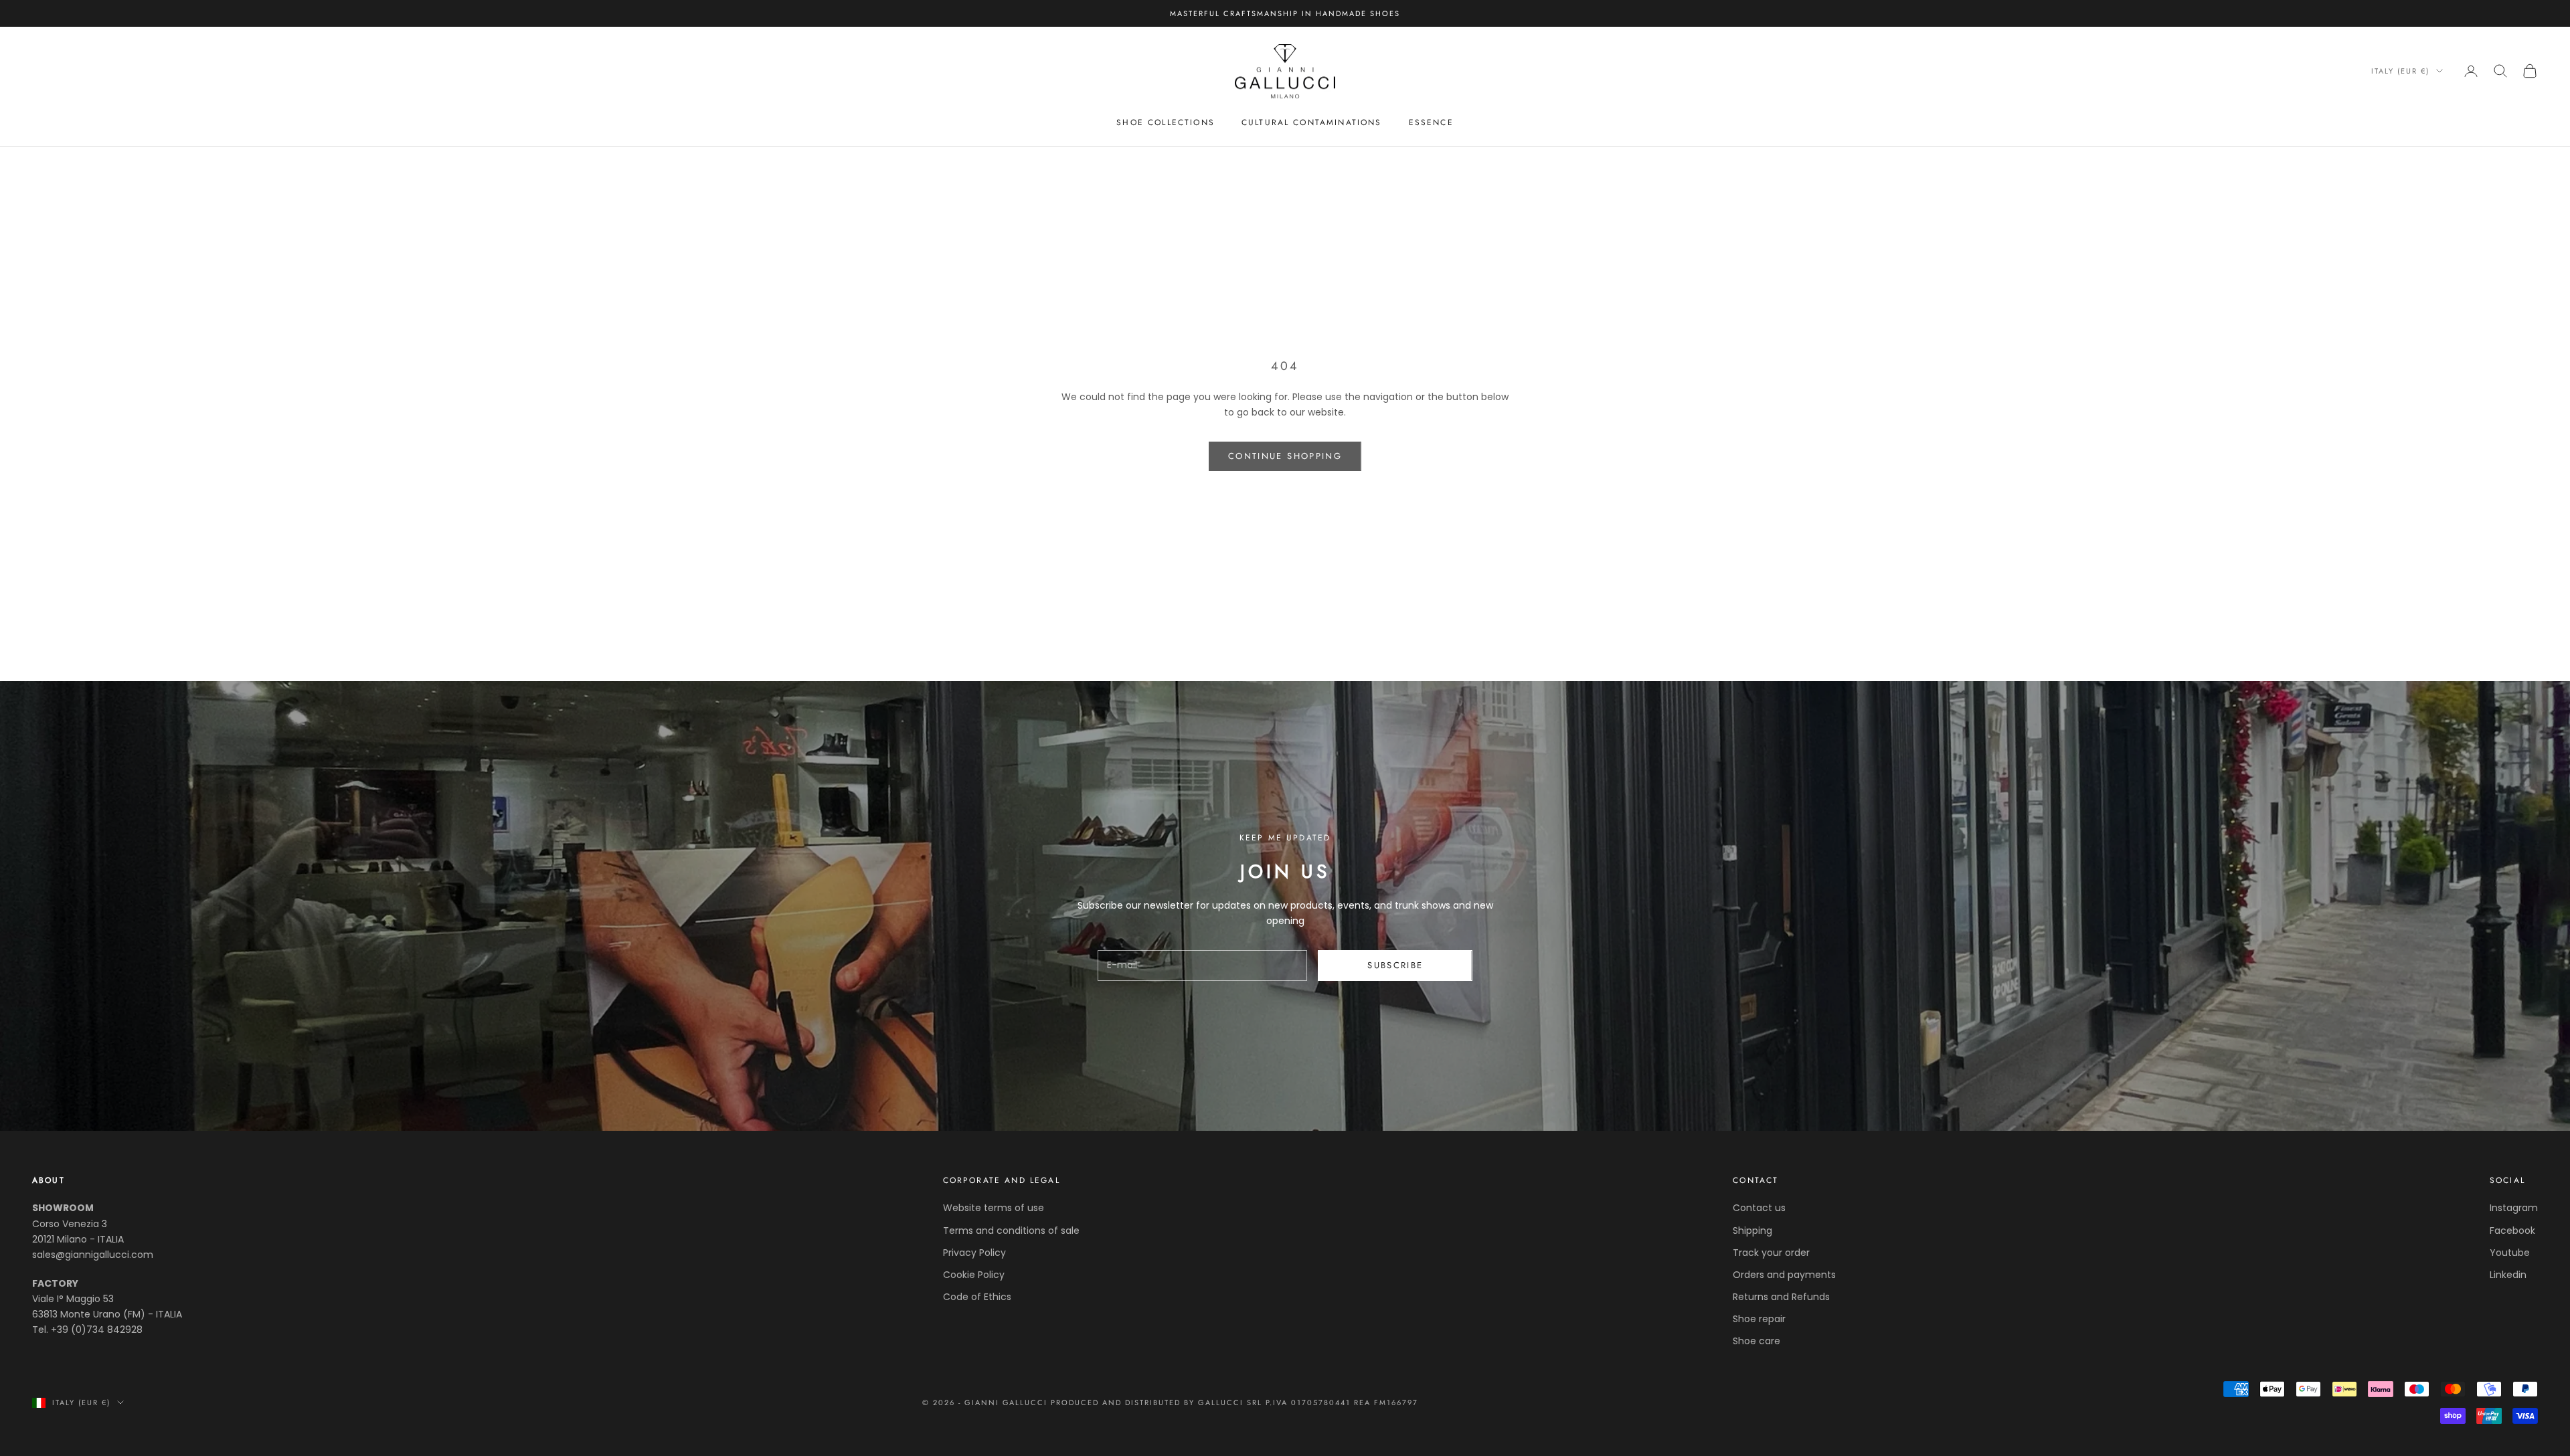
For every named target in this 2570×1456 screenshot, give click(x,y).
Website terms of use (994, 1208)
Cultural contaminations (1312, 122)
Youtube (2510, 1253)
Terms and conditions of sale (1011, 1231)
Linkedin (2508, 1275)
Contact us (1759, 1208)
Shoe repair (1759, 1319)
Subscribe (1395, 965)
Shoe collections (1166, 122)
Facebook (2512, 1231)
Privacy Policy (974, 1253)
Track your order (1771, 1253)
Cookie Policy (974, 1275)
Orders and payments (1784, 1275)
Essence (1431, 122)
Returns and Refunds (1781, 1297)
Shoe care (1757, 1341)
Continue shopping (1285, 456)
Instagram (2514, 1208)
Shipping (1752, 1231)
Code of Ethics (977, 1297)
